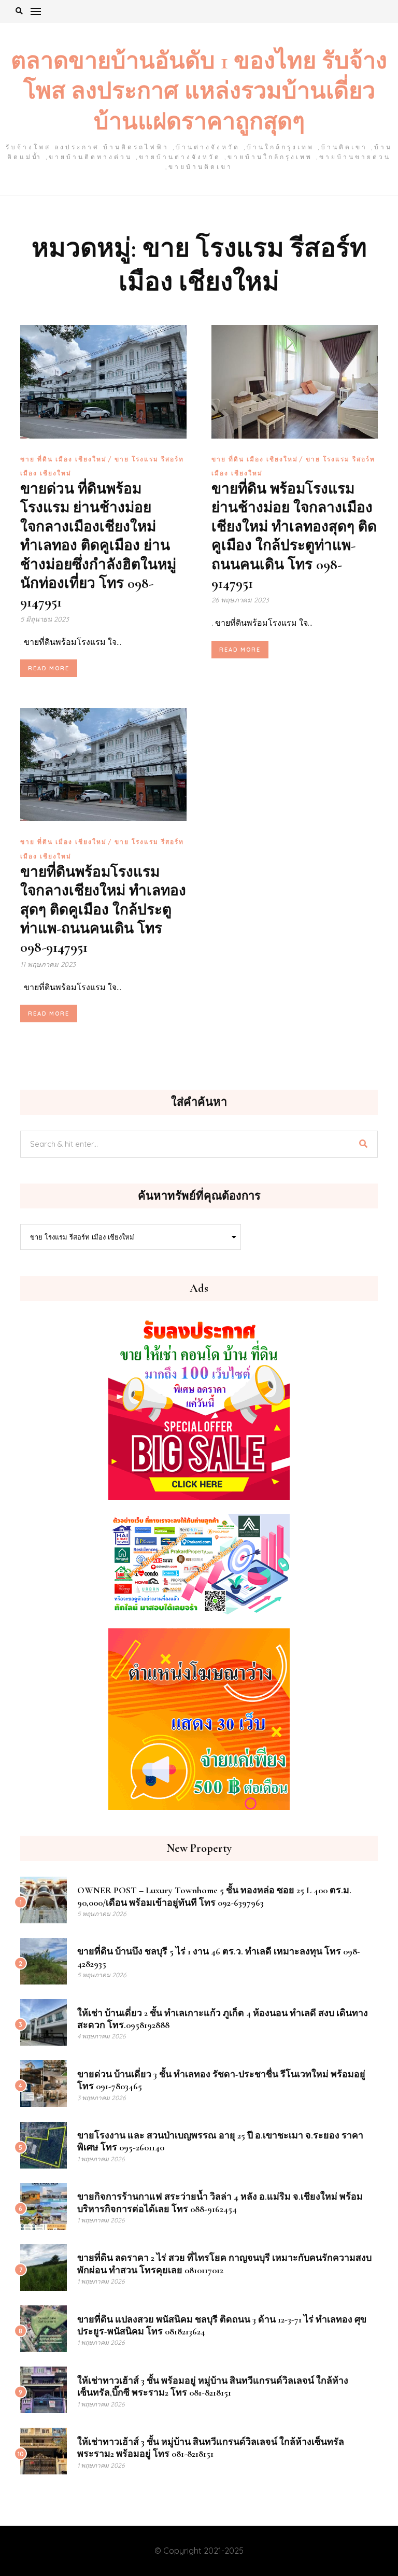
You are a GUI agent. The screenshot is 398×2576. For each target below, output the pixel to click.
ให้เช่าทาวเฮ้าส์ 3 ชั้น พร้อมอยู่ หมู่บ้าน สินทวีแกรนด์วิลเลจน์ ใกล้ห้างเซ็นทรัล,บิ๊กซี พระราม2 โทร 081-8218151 (213, 2387)
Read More (49, 668)
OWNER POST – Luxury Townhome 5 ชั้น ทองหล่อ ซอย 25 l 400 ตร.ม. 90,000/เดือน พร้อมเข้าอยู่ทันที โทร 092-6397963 (214, 1896)
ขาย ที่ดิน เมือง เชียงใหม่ (63, 459)
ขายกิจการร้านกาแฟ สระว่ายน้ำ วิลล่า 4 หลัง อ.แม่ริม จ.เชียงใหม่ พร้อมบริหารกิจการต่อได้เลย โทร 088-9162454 (220, 2202)
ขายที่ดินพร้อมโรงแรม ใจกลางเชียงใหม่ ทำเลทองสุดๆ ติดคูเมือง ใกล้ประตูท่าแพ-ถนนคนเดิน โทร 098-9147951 (103, 910)
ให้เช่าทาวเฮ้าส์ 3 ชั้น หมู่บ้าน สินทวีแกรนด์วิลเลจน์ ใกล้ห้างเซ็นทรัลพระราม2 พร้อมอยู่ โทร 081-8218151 (211, 2448)
